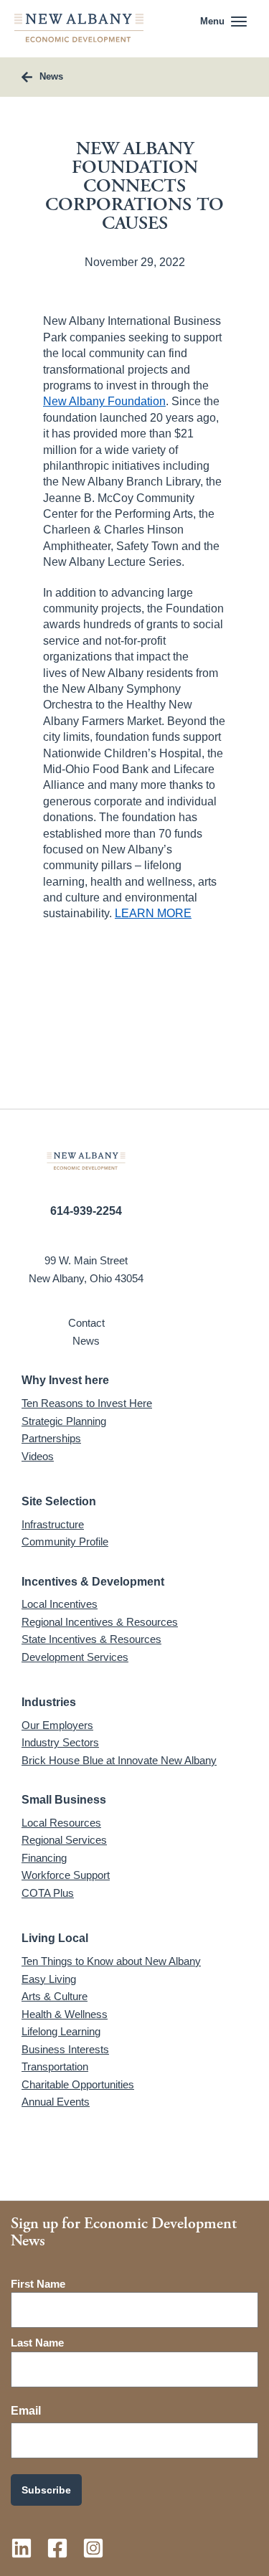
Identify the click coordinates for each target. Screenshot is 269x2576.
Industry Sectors (60, 1742)
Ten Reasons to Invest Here (87, 1403)
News (86, 1341)
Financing (44, 1858)
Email (26, 2411)
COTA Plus (48, 1893)
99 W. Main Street (86, 1260)
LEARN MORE (153, 913)
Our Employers (57, 1725)
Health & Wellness (65, 2014)
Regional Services (64, 1840)
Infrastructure (53, 1524)
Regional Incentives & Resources (100, 1622)
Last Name (37, 2343)
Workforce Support (66, 1875)
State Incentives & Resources (91, 1639)
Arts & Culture (55, 1996)
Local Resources (61, 1823)
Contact (86, 1323)
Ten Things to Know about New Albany (111, 1961)
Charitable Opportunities (78, 2084)
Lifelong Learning (61, 2031)
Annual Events (56, 2102)
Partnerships (51, 1438)
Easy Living (49, 1979)
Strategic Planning (64, 1421)
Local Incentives (60, 1604)
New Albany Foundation (104, 401)
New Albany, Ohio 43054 (86, 1278)
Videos (38, 1456)
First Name (38, 2284)
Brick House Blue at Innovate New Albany (119, 1760)
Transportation (55, 2066)
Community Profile (65, 1542)
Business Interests (65, 2049)
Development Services (75, 1657)
